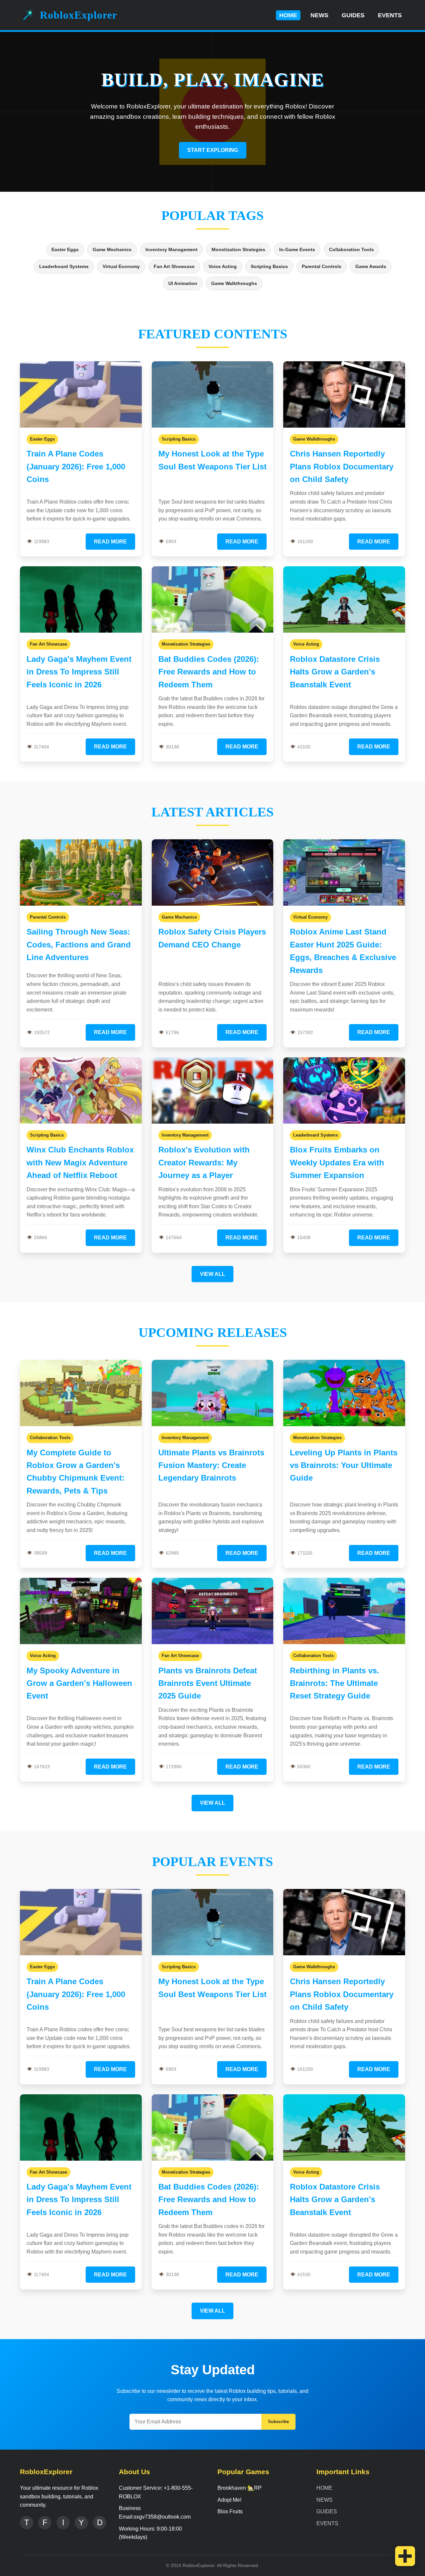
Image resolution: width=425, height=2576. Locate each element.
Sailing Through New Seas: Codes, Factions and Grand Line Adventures (79, 944)
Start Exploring (213, 150)
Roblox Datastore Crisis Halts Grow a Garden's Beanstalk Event (335, 672)
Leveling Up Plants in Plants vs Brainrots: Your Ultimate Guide (344, 1465)
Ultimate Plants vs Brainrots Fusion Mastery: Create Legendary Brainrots (211, 1465)
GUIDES (353, 15)
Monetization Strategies (238, 249)
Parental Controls (322, 266)
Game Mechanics (112, 249)
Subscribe (278, 2422)
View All (212, 1274)
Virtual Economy (121, 266)
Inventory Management (171, 249)
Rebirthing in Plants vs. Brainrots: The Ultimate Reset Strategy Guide (335, 1683)
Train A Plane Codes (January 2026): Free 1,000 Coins (76, 466)
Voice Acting (223, 266)
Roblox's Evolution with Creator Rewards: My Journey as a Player (204, 1162)
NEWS (319, 15)
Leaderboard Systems (64, 266)
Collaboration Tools (351, 249)
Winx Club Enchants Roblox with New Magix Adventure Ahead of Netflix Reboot (80, 1162)
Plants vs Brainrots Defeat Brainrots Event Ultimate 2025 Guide (208, 1683)
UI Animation (183, 283)
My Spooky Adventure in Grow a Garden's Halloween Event (79, 1683)
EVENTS (390, 15)
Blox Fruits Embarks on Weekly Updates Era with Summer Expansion (337, 1162)
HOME (288, 15)
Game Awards (371, 266)
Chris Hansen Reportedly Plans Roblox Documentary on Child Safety (342, 466)
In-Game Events (297, 249)
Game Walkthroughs (234, 283)
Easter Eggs (65, 249)
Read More (110, 542)
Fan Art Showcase (174, 266)
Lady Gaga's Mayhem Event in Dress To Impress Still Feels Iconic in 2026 (79, 672)
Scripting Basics (269, 266)
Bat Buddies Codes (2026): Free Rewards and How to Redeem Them (209, 672)
